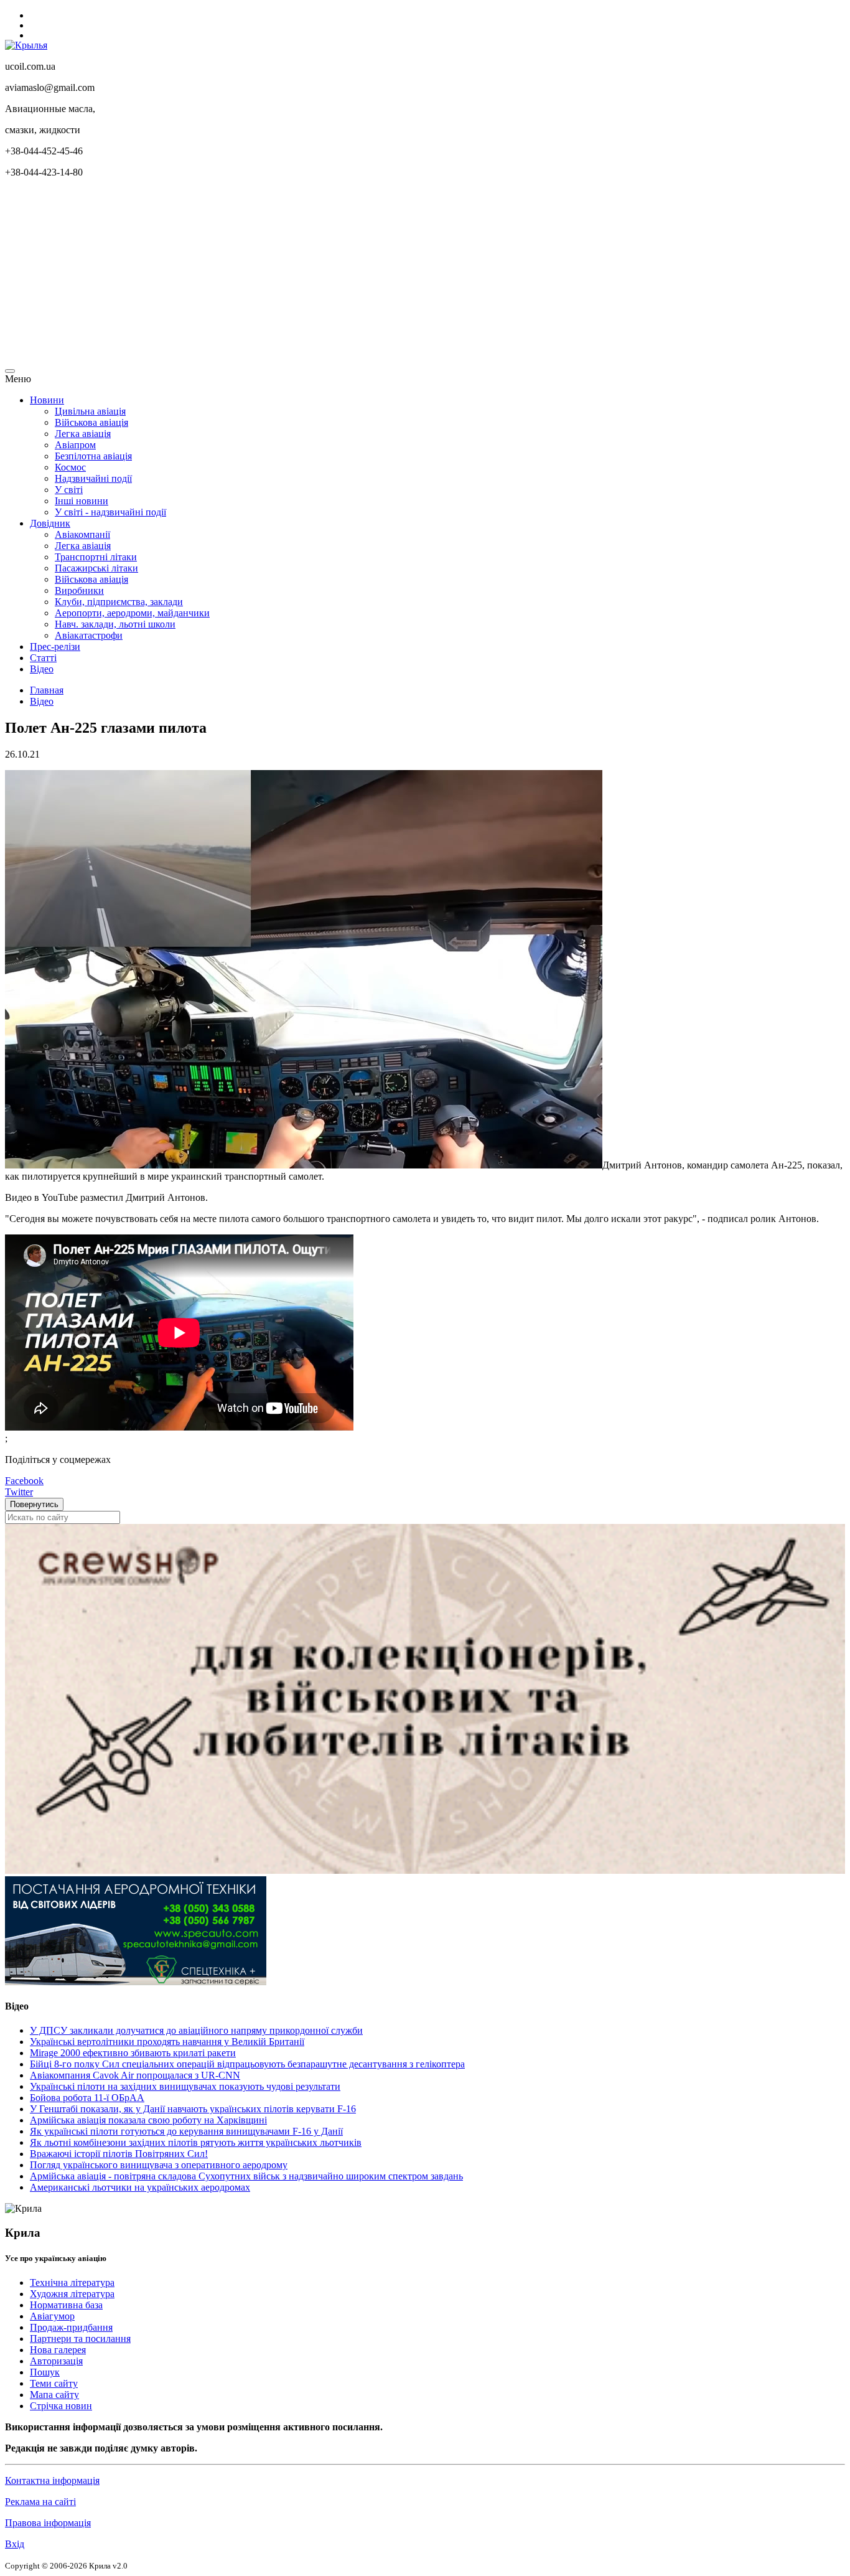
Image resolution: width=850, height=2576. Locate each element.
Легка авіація (83, 434)
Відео (42, 669)
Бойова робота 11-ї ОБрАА (87, 2098)
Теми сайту (54, 2383)
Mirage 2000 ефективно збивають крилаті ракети (133, 2053)
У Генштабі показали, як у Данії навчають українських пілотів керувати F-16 (193, 2109)
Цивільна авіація (90, 411)
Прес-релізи (55, 646)
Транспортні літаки (96, 557)
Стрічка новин (61, 2406)
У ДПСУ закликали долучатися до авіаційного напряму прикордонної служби (196, 2030)
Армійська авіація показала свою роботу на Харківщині (148, 2120)
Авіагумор (52, 2316)
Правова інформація (48, 2523)
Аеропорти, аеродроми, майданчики (132, 613)
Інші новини (82, 501)
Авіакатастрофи (89, 635)
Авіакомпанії (82, 534)
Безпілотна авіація (93, 456)
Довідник (50, 523)
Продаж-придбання (71, 2327)
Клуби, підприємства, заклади (119, 602)
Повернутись (34, 1504)
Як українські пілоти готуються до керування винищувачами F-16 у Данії (186, 2131)
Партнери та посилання (80, 2339)
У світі (69, 490)
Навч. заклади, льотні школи (115, 624)
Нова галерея (58, 2350)
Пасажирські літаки (96, 568)
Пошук (45, 2372)
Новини (47, 400)
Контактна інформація (52, 2480)
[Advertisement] (378, 275)
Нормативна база (66, 2305)
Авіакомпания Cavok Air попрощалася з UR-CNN (135, 2075)
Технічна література (72, 2282)
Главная (47, 690)
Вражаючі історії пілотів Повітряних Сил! (119, 2154)
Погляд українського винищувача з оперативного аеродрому (159, 2165)
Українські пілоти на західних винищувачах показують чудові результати (185, 2086)
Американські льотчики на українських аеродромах (140, 2187)
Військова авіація (91, 422)
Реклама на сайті (40, 2502)
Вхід (15, 2544)
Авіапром (75, 445)
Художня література (72, 2294)
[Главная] (26, 45)
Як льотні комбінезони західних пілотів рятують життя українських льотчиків (196, 2142)
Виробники (79, 590)
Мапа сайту (54, 2395)
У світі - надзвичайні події (110, 512)
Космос (70, 467)
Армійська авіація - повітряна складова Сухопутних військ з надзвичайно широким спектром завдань (246, 2176)
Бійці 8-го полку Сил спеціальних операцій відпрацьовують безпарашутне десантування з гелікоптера (247, 2064)
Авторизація (56, 2361)
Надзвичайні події (93, 478)
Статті (43, 658)
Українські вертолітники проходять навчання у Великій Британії (167, 2042)
